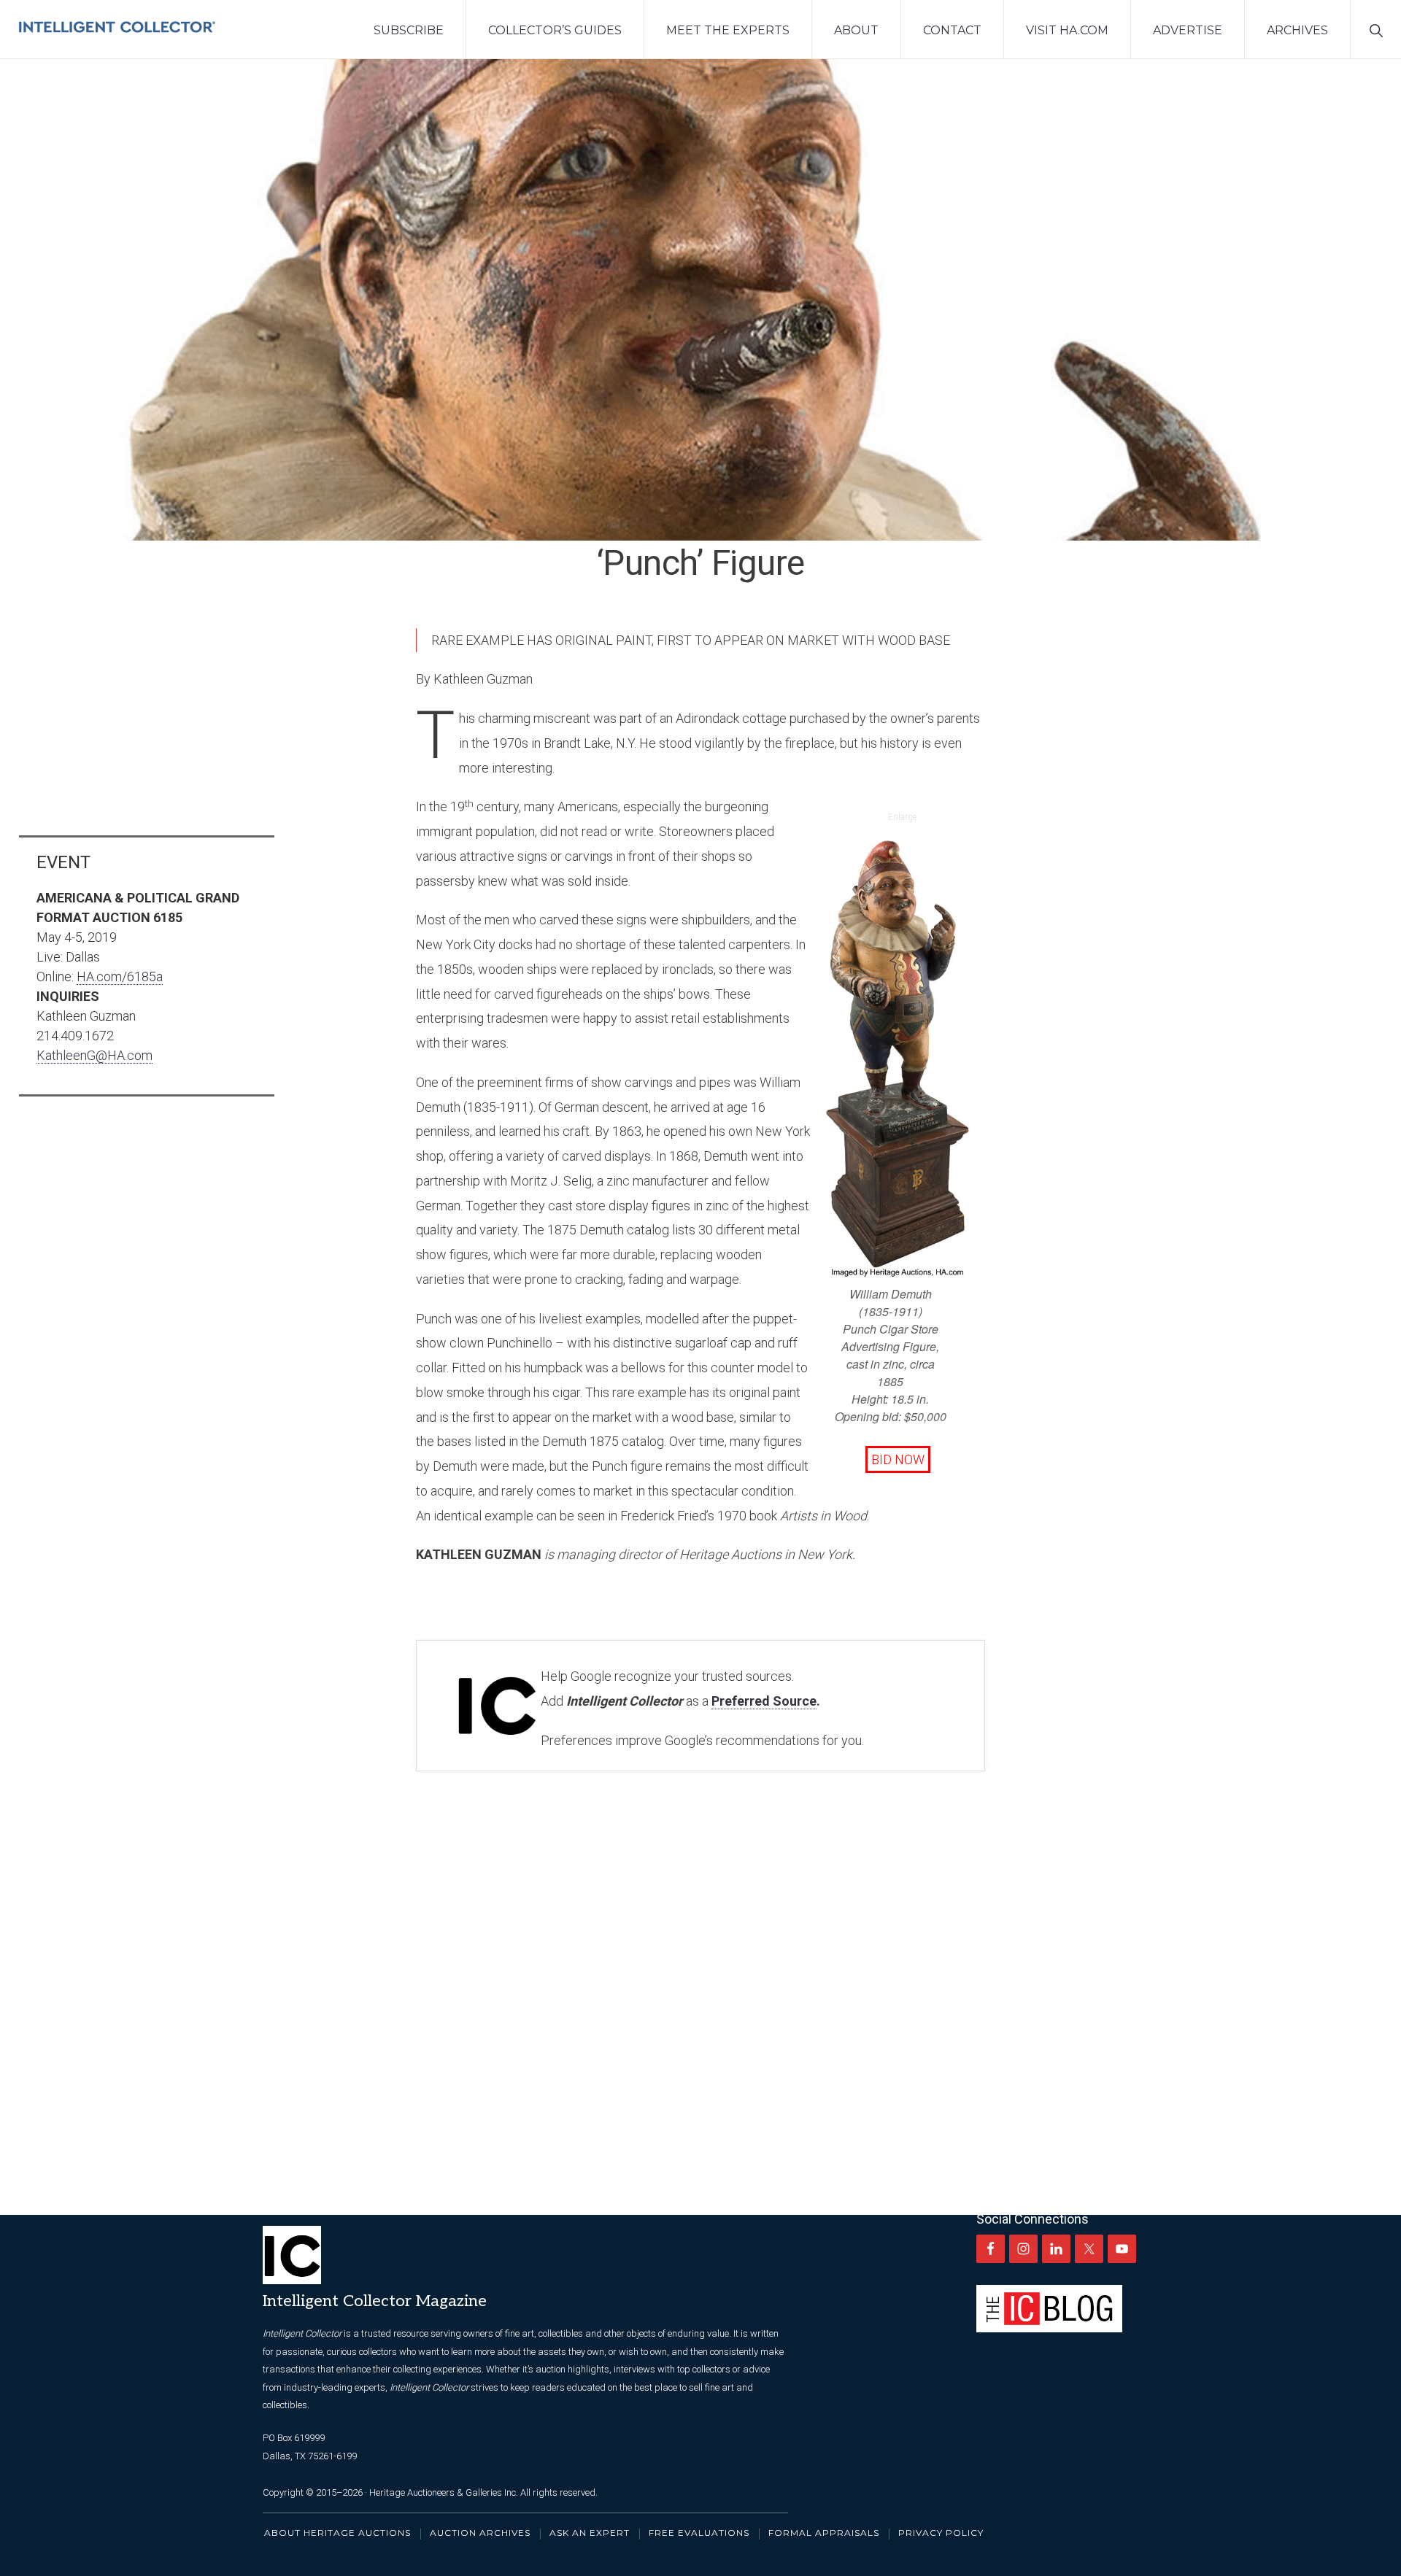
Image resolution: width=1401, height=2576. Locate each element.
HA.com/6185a (120, 976)
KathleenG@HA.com (94, 1055)
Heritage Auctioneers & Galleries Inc (443, 2492)
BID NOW (898, 1459)
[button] (1376, 29)
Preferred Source (764, 1701)
